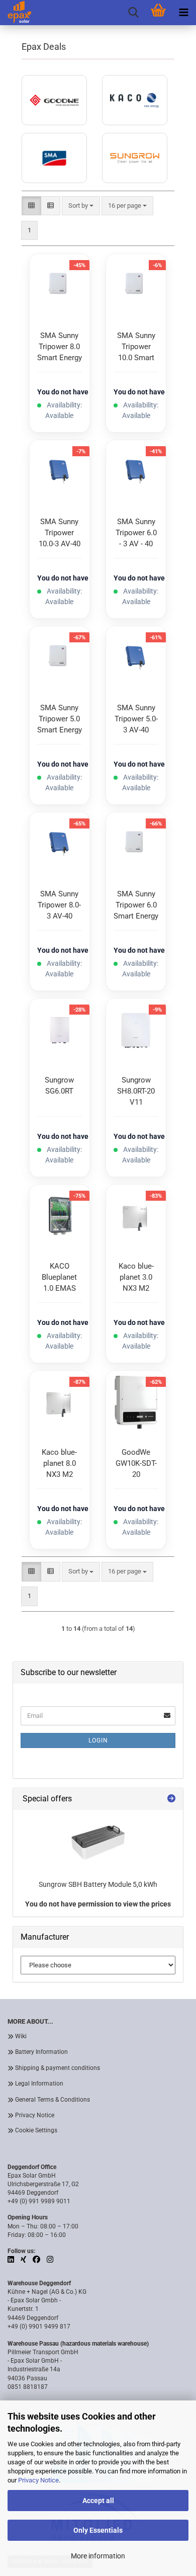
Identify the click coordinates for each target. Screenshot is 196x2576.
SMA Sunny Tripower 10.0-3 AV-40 (60, 533)
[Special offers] (171, 1799)
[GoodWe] (54, 100)
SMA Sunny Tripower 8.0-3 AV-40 (59, 905)
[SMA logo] (54, 158)
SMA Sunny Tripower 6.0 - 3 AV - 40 (136, 533)
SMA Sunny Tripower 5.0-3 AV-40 (136, 719)
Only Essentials (98, 2530)
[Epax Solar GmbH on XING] (24, 2260)
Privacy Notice (38, 2480)
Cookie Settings (36, 2130)
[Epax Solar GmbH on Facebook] (37, 2260)
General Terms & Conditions (53, 2100)
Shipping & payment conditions (58, 2068)
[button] (31, 206)
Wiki (21, 2036)
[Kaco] (135, 100)
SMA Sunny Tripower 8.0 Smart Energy (60, 347)
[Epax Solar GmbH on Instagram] (50, 2260)
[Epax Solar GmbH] (16, 13)
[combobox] (127, 206)
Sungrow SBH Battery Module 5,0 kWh (98, 1884)
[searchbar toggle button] (133, 13)
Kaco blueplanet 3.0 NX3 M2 (136, 1277)
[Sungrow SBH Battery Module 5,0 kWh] (98, 1842)
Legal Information (39, 2084)
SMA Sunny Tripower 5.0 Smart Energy (60, 719)
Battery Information (41, 2052)
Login (98, 1740)
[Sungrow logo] (135, 158)
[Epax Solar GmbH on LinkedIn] (12, 2260)
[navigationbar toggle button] (183, 13)
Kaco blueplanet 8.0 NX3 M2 (59, 1463)
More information (98, 2556)
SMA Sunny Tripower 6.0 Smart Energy (136, 905)
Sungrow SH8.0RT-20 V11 (136, 1091)
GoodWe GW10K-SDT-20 (136, 1463)
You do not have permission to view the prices (98, 1904)
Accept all (98, 2501)
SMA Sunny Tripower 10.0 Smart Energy (136, 348)
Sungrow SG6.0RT (59, 1086)
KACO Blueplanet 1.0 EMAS (59, 1277)
